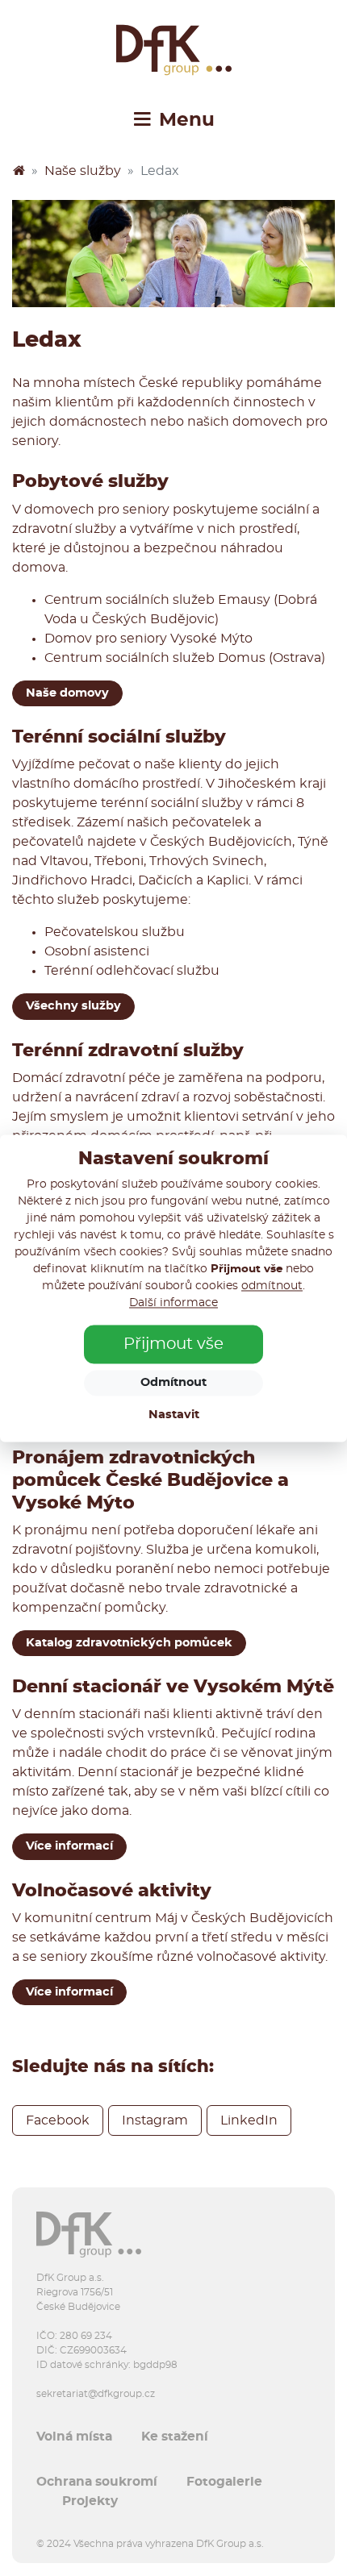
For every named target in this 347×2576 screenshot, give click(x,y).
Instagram (155, 2120)
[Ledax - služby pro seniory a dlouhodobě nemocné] (173, 254)
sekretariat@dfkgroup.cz (96, 2394)
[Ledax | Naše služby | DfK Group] (174, 50)
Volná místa (74, 2437)
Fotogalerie (224, 2482)
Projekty (90, 2501)
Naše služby (83, 171)
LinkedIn (249, 2120)
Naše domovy (67, 693)
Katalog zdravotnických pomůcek (129, 1643)
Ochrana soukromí (97, 2482)
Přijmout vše (173, 1344)
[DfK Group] (19, 171)
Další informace (173, 1303)
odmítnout (272, 1286)
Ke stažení (175, 2437)
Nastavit (174, 1415)
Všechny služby (73, 1006)
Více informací (69, 1846)
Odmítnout (173, 1382)
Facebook (58, 2120)
